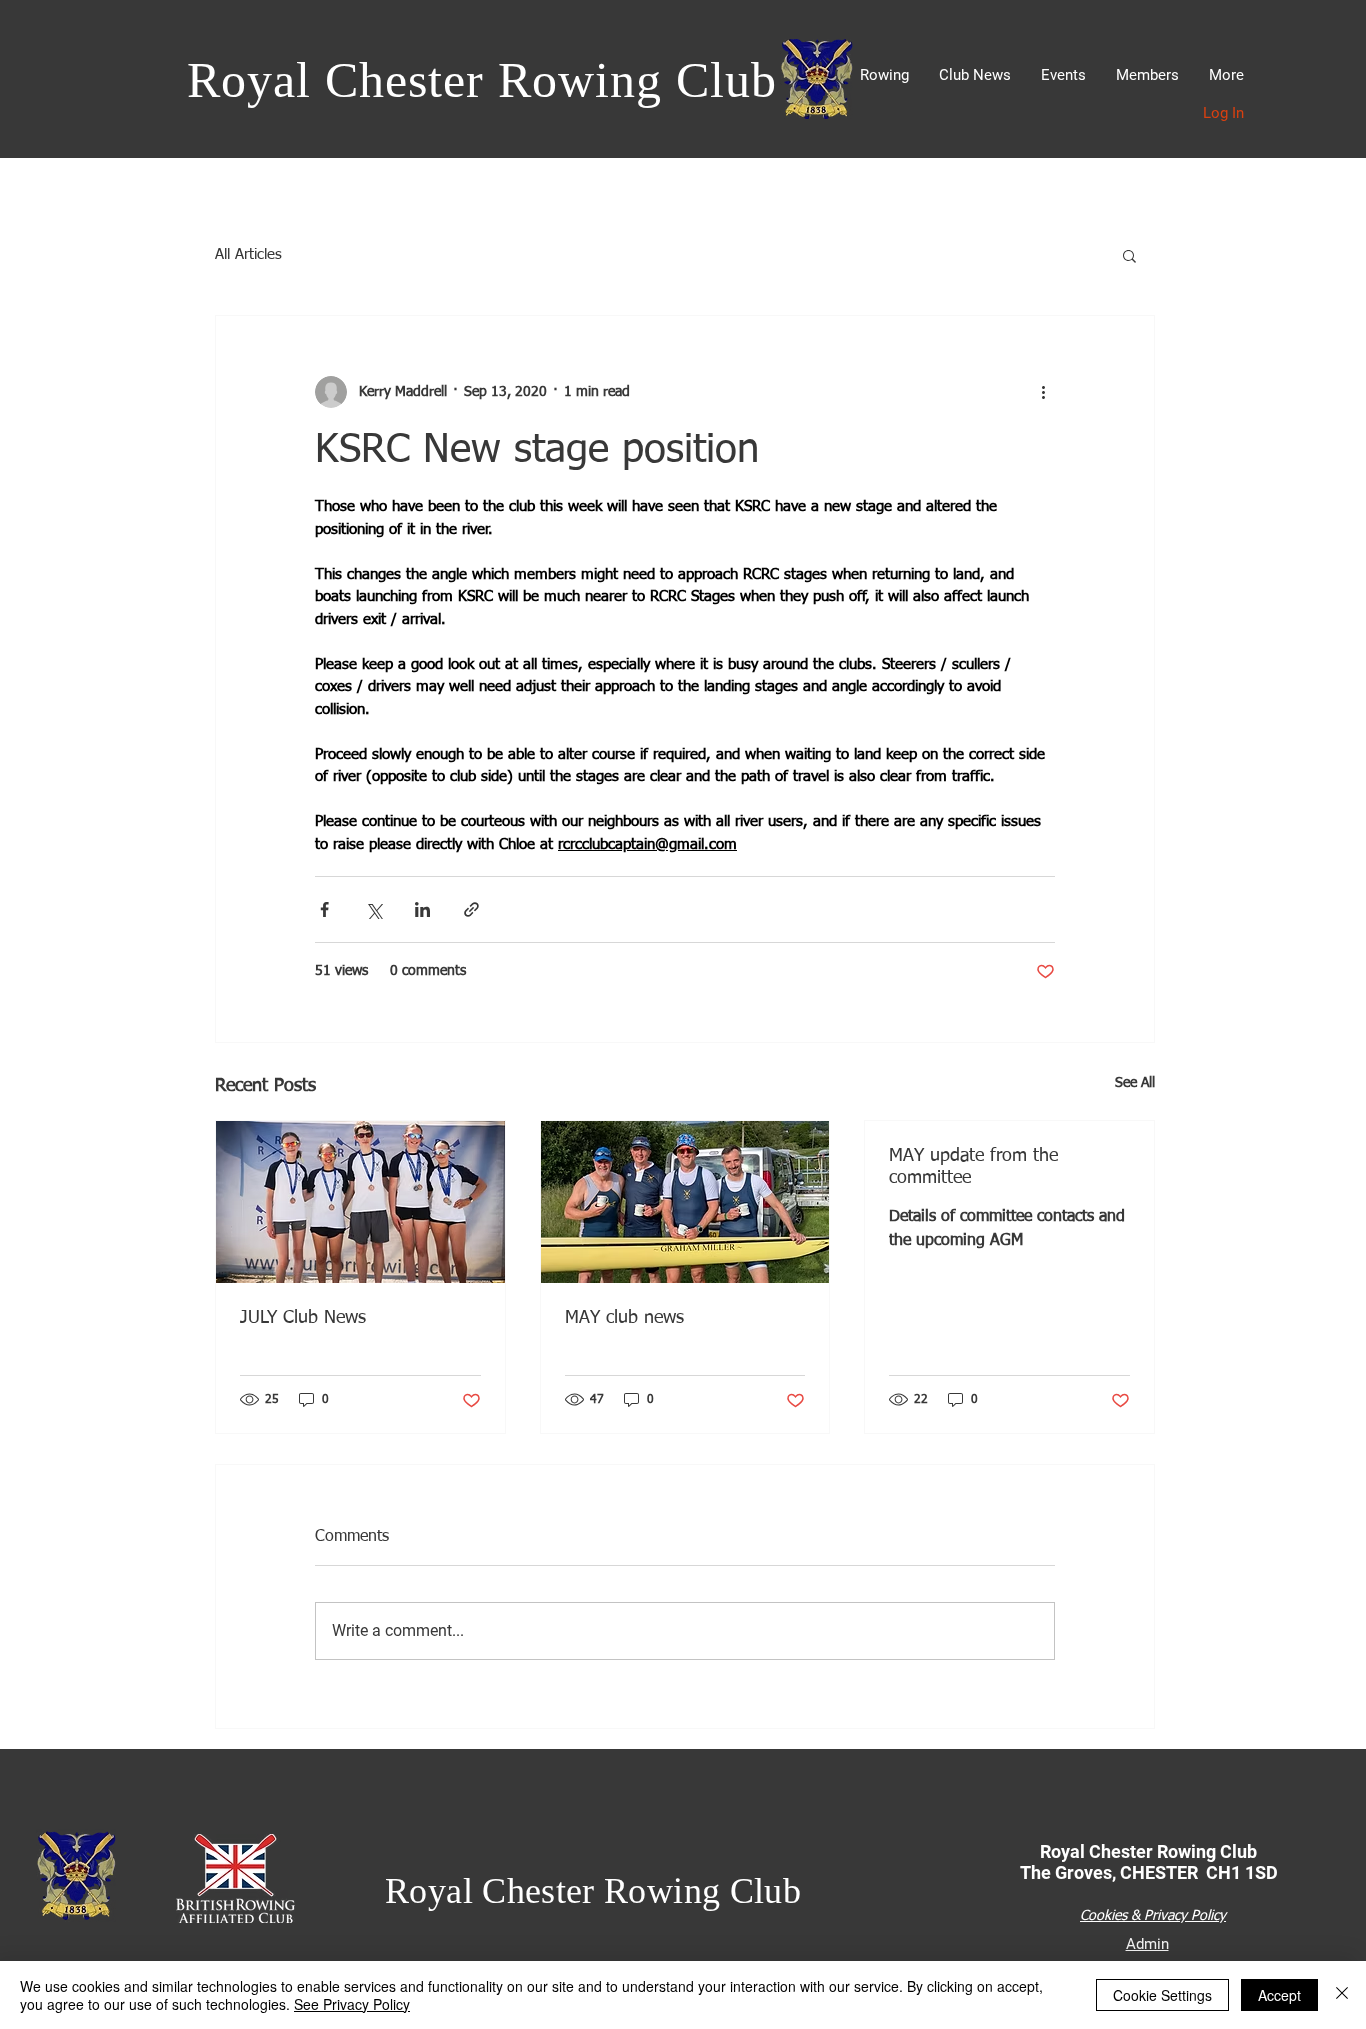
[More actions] (1043, 392)
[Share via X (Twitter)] (373, 909)
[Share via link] (471, 909)
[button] (884, 75)
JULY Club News (303, 1318)
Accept (1279, 1995)
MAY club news (624, 1318)
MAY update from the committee (973, 1167)
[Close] (1342, 1995)
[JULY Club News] (360, 1202)
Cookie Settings (1162, 1995)
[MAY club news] (685, 1202)
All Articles (248, 254)
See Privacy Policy (352, 2004)
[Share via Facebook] (324, 909)
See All (1135, 1083)
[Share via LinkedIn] (422, 909)
